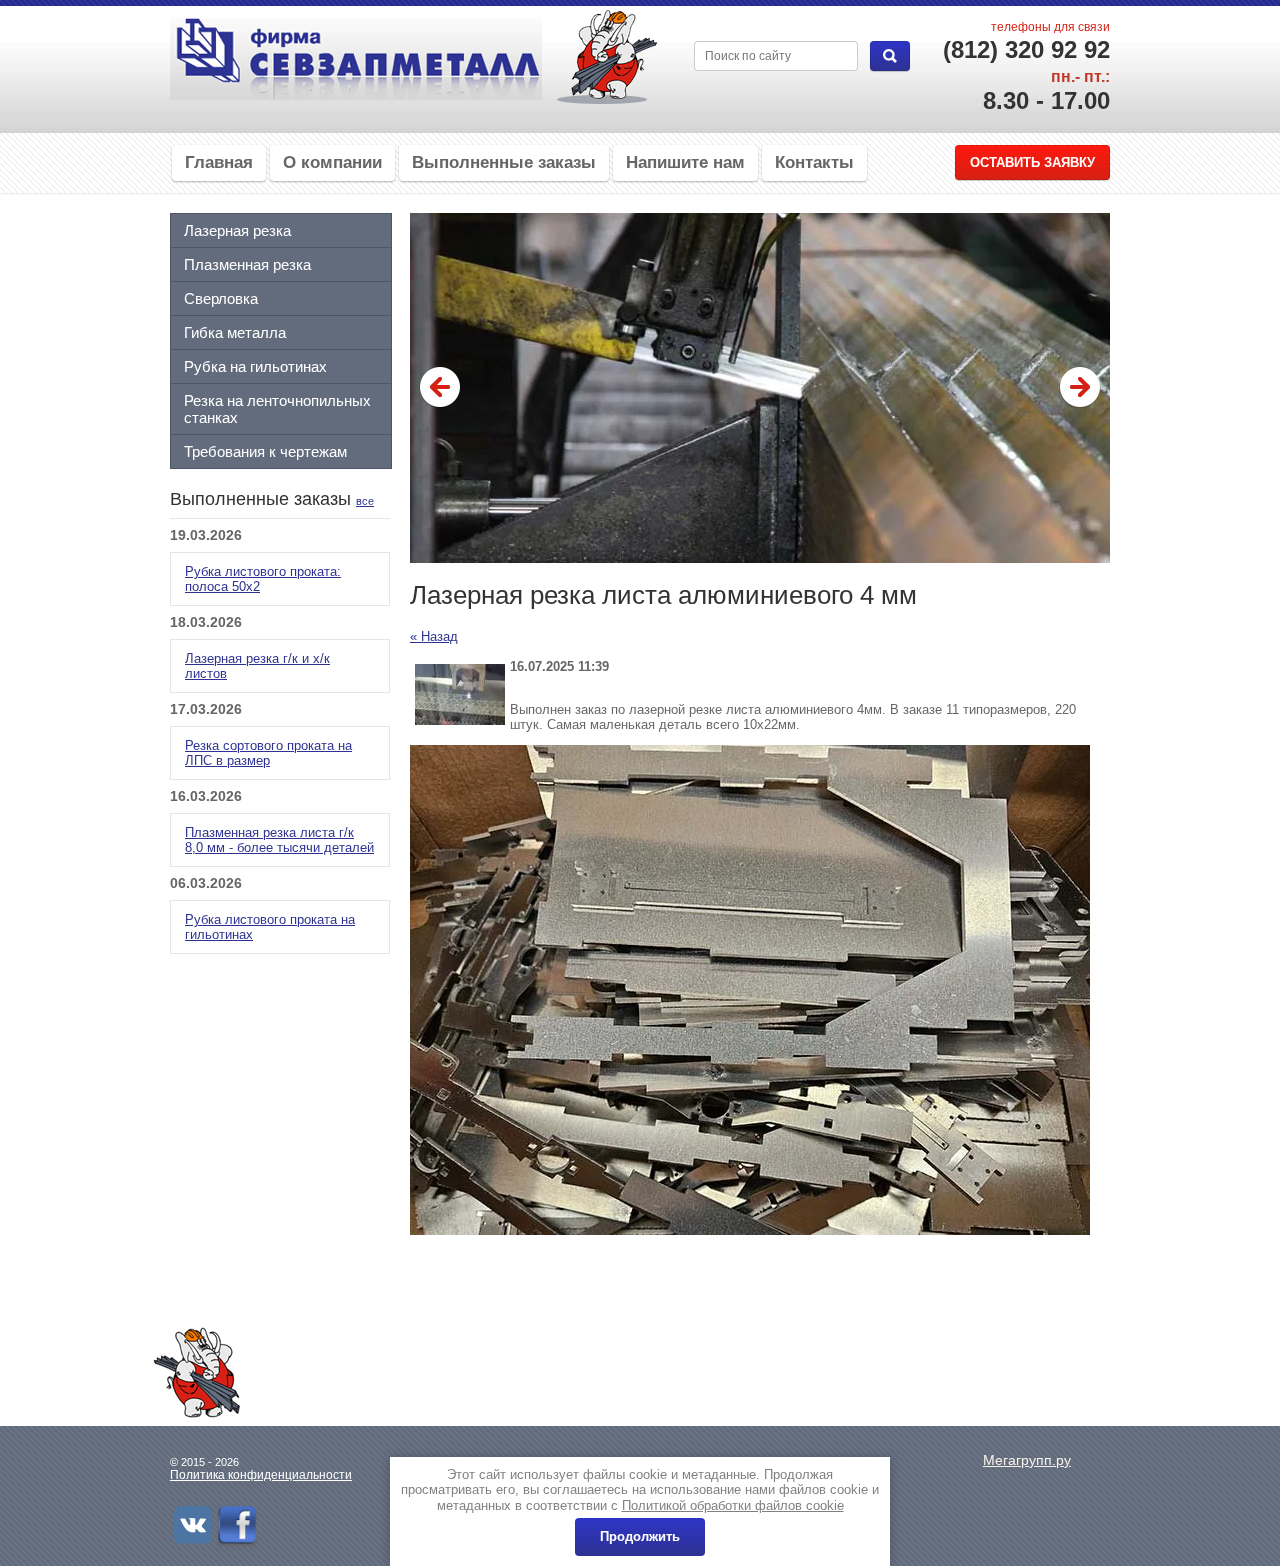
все (365, 501)
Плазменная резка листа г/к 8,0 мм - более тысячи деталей (279, 840)
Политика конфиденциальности (261, 1475)
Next (1080, 388)
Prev (440, 388)
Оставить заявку (1032, 162)
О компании (332, 162)
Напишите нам (685, 162)
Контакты (814, 162)
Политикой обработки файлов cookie (733, 1505)
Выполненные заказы (504, 162)
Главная (219, 162)
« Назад (434, 636)
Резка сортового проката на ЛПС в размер (268, 753)
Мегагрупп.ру (1027, 1460)
